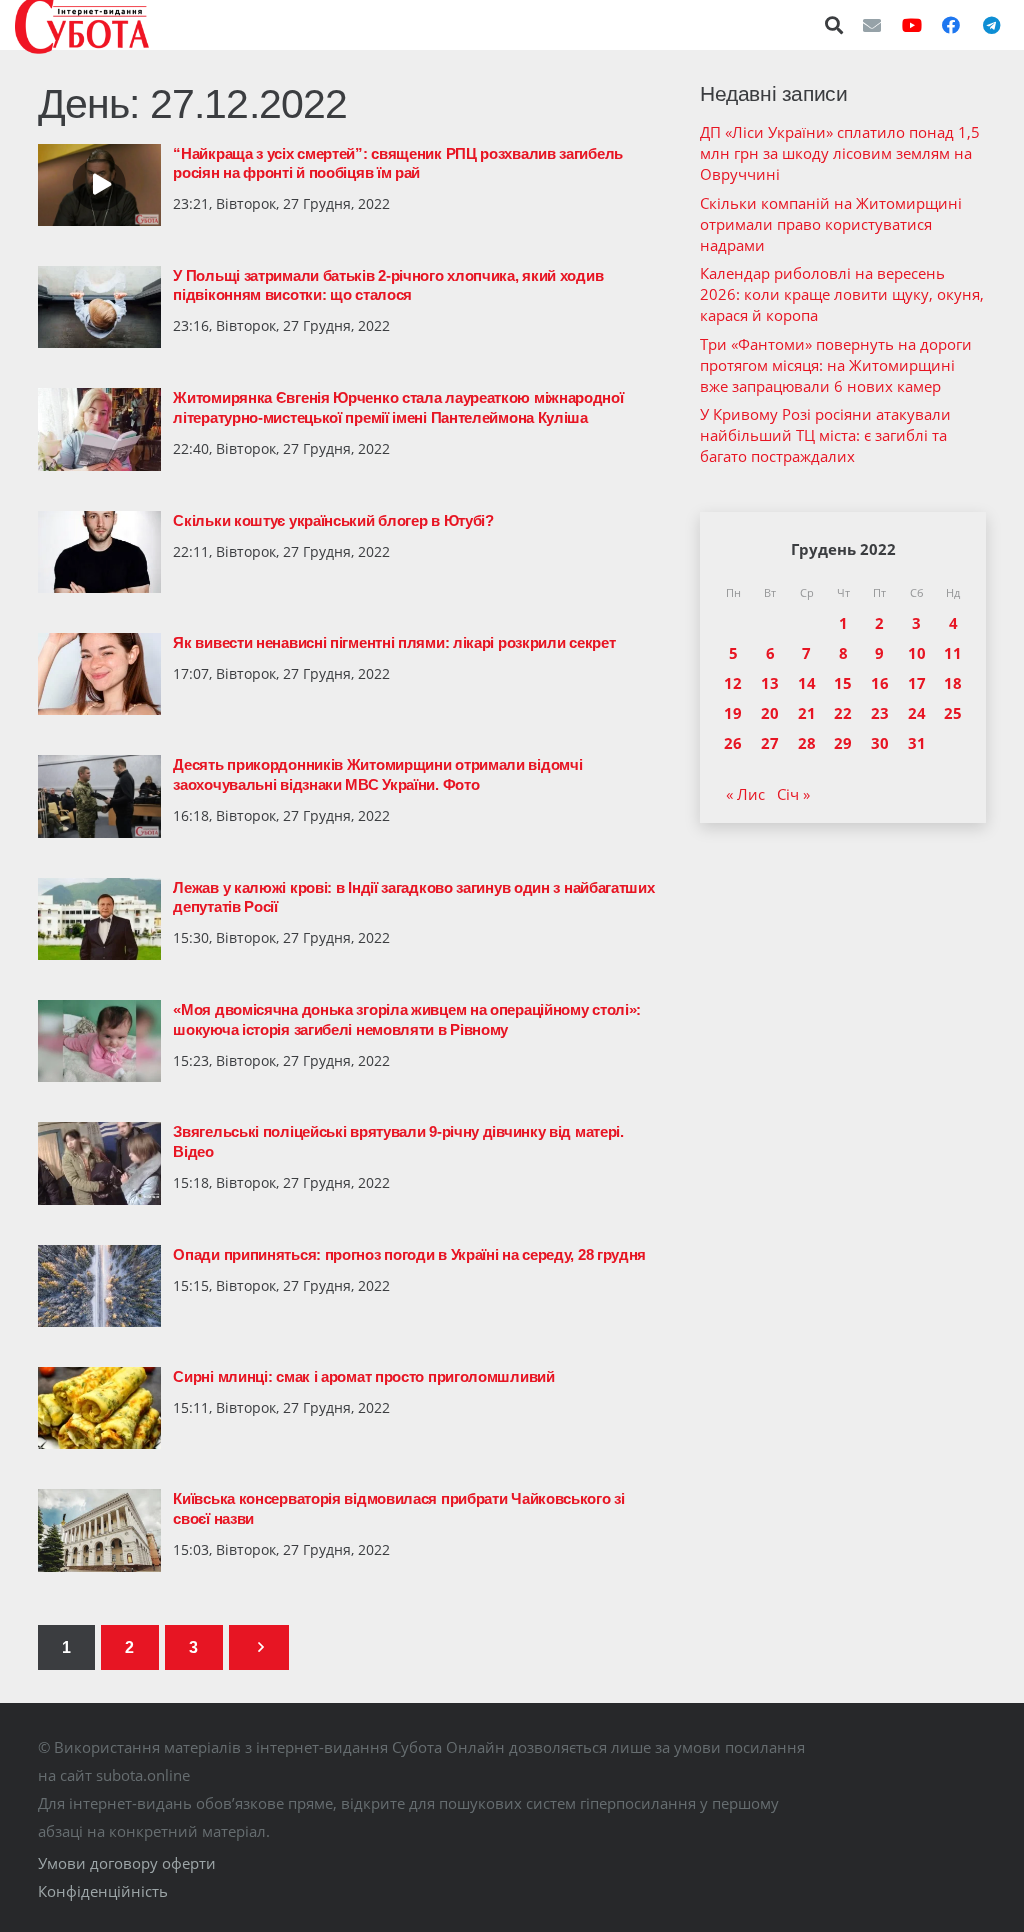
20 (770, 713)
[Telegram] (991, 25)
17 (917, 683)
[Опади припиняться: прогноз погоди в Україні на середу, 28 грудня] (100, 1286)
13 (770, 683)
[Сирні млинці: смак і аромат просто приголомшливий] (100, 1408)
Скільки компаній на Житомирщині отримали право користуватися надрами (831, 224)
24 (917, 713)
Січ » (793, 794)
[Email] (872, 25)
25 (953, 713)
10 (917, 653)
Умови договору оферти (127, 1863)
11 (953, 653)
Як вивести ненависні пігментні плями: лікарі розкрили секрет (394, 642)
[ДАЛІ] (259, 1647)
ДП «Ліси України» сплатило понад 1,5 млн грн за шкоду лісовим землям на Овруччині (840, 153)
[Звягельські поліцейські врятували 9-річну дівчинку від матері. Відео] (100, 1163)
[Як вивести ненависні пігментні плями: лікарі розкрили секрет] (100, 674)
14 (807, 683)
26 (733, 743)
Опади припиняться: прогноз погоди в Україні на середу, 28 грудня (409, 1254)
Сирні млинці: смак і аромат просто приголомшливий (363, 1376)
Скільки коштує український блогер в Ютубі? (333, 520)
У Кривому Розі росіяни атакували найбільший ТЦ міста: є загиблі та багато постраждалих (825, 435)
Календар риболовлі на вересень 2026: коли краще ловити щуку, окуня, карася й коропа (842, 294)
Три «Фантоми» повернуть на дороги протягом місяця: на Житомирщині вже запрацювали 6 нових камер (836, 365)
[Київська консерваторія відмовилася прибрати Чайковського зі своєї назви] (100, 1530)
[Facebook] (951, 25)
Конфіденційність (103, 1891)
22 (843, 713)
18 (953, 683)
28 (807, 743)
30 (880, 743)
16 (880, 683)
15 (843, 683)
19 (733, 713)
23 (880, 713)
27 (770, 743)
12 (733, 683)
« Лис (745, 794)
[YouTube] (912, 25)
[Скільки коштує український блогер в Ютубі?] (100, 552)
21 (807, 713)
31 (917, 743)
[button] (835, 25)
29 (843, 743)
